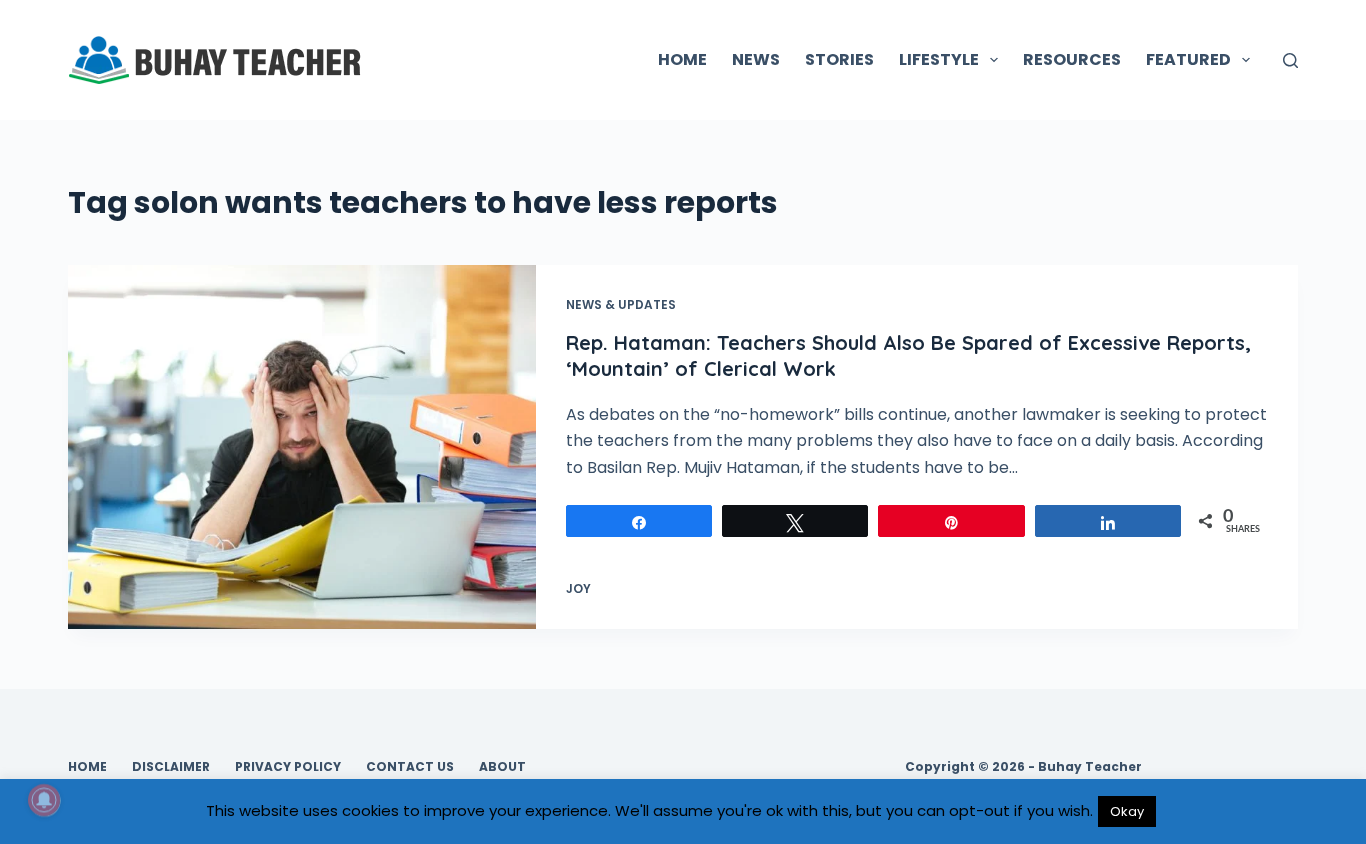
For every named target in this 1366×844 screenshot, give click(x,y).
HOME (682, 59)
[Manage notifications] (44, 800)
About (502, 767)
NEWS (756, 59)
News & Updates (621, 304)
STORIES (839, 59)
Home (87, 767)
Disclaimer (171, 767)
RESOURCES (1072, 59)
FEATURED (1188, 59)
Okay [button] (1127, 811)
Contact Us (410, 767)
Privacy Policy (288, 767)
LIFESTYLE (939, 59)
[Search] (1290, 60)
